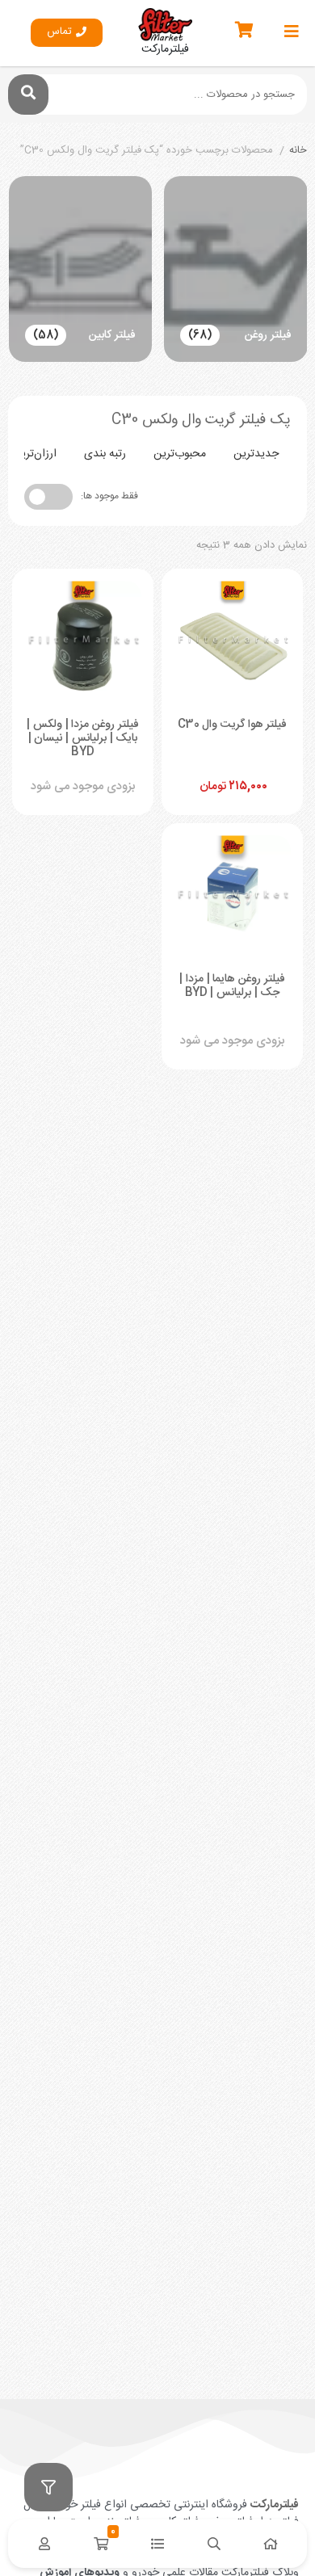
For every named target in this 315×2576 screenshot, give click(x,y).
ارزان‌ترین (35, 454)
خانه (298, 151)
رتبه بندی (105, 454)
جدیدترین (256, 454)
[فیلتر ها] (48, 2487)
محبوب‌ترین (180, 454)
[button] (67, 33)
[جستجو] (28, 95)
